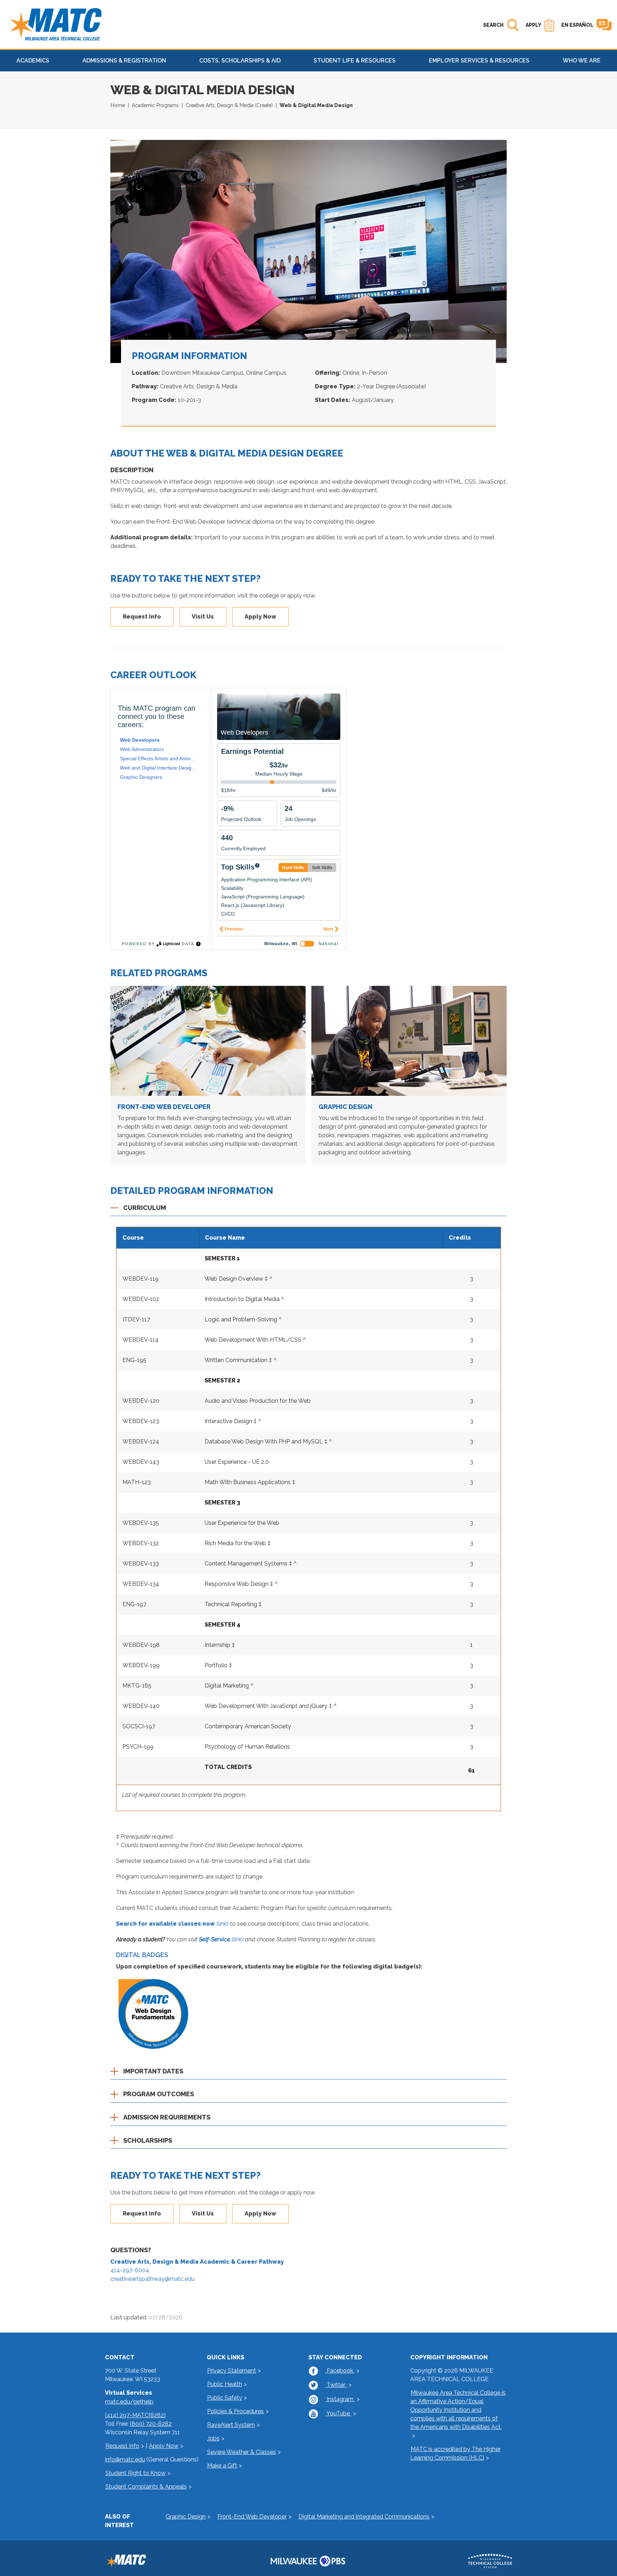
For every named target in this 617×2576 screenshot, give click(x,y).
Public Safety (225, 2398)
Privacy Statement (232, 2371)
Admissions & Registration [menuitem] (124, 61)
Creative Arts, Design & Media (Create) (229, 105)
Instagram (340, 2399)
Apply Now (260, 617)
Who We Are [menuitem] (582, 61)
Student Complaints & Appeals (146, 2487)
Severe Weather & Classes (242, 2452)
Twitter (336, 2385)
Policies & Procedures (235, 2411)
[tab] (308, 1210)
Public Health (225, 2384)
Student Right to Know (136, 2473)
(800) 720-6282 (151, 2424)
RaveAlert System (231, 2425)
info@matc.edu (125, 2459)
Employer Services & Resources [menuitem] (479, 61)
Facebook (340, 2371)
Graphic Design (345, 1107)
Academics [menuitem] (33, 61)
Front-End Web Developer (164, 1107)
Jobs (213, 2438)
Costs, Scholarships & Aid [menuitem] (240, 61)
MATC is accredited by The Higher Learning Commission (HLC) (455, 2453)
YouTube (338, 2413)
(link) (172, 1924)
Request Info (142, 617)
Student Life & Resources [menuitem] (355, 61)
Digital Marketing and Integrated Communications (364, 2517)
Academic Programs (155, 105)
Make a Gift (222, 2466)
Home (118, 105)
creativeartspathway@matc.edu (152, 2279)
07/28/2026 (165, 2317)
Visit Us (203, 617)
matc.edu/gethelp (129, 2402)
